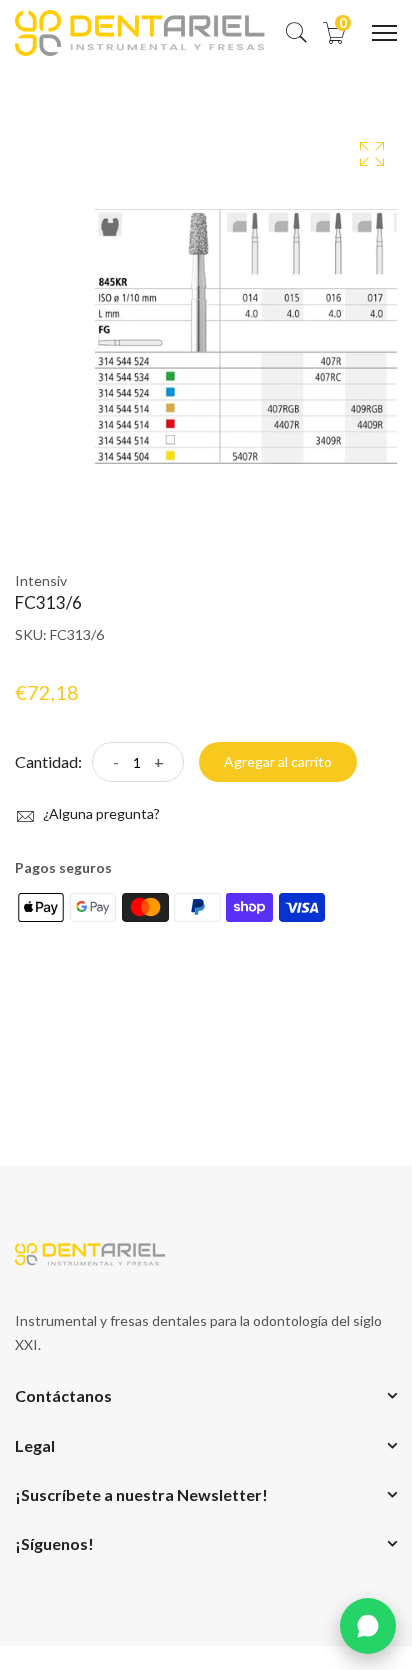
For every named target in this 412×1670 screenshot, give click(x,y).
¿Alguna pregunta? (100, 813)
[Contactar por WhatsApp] (368, 1626)
